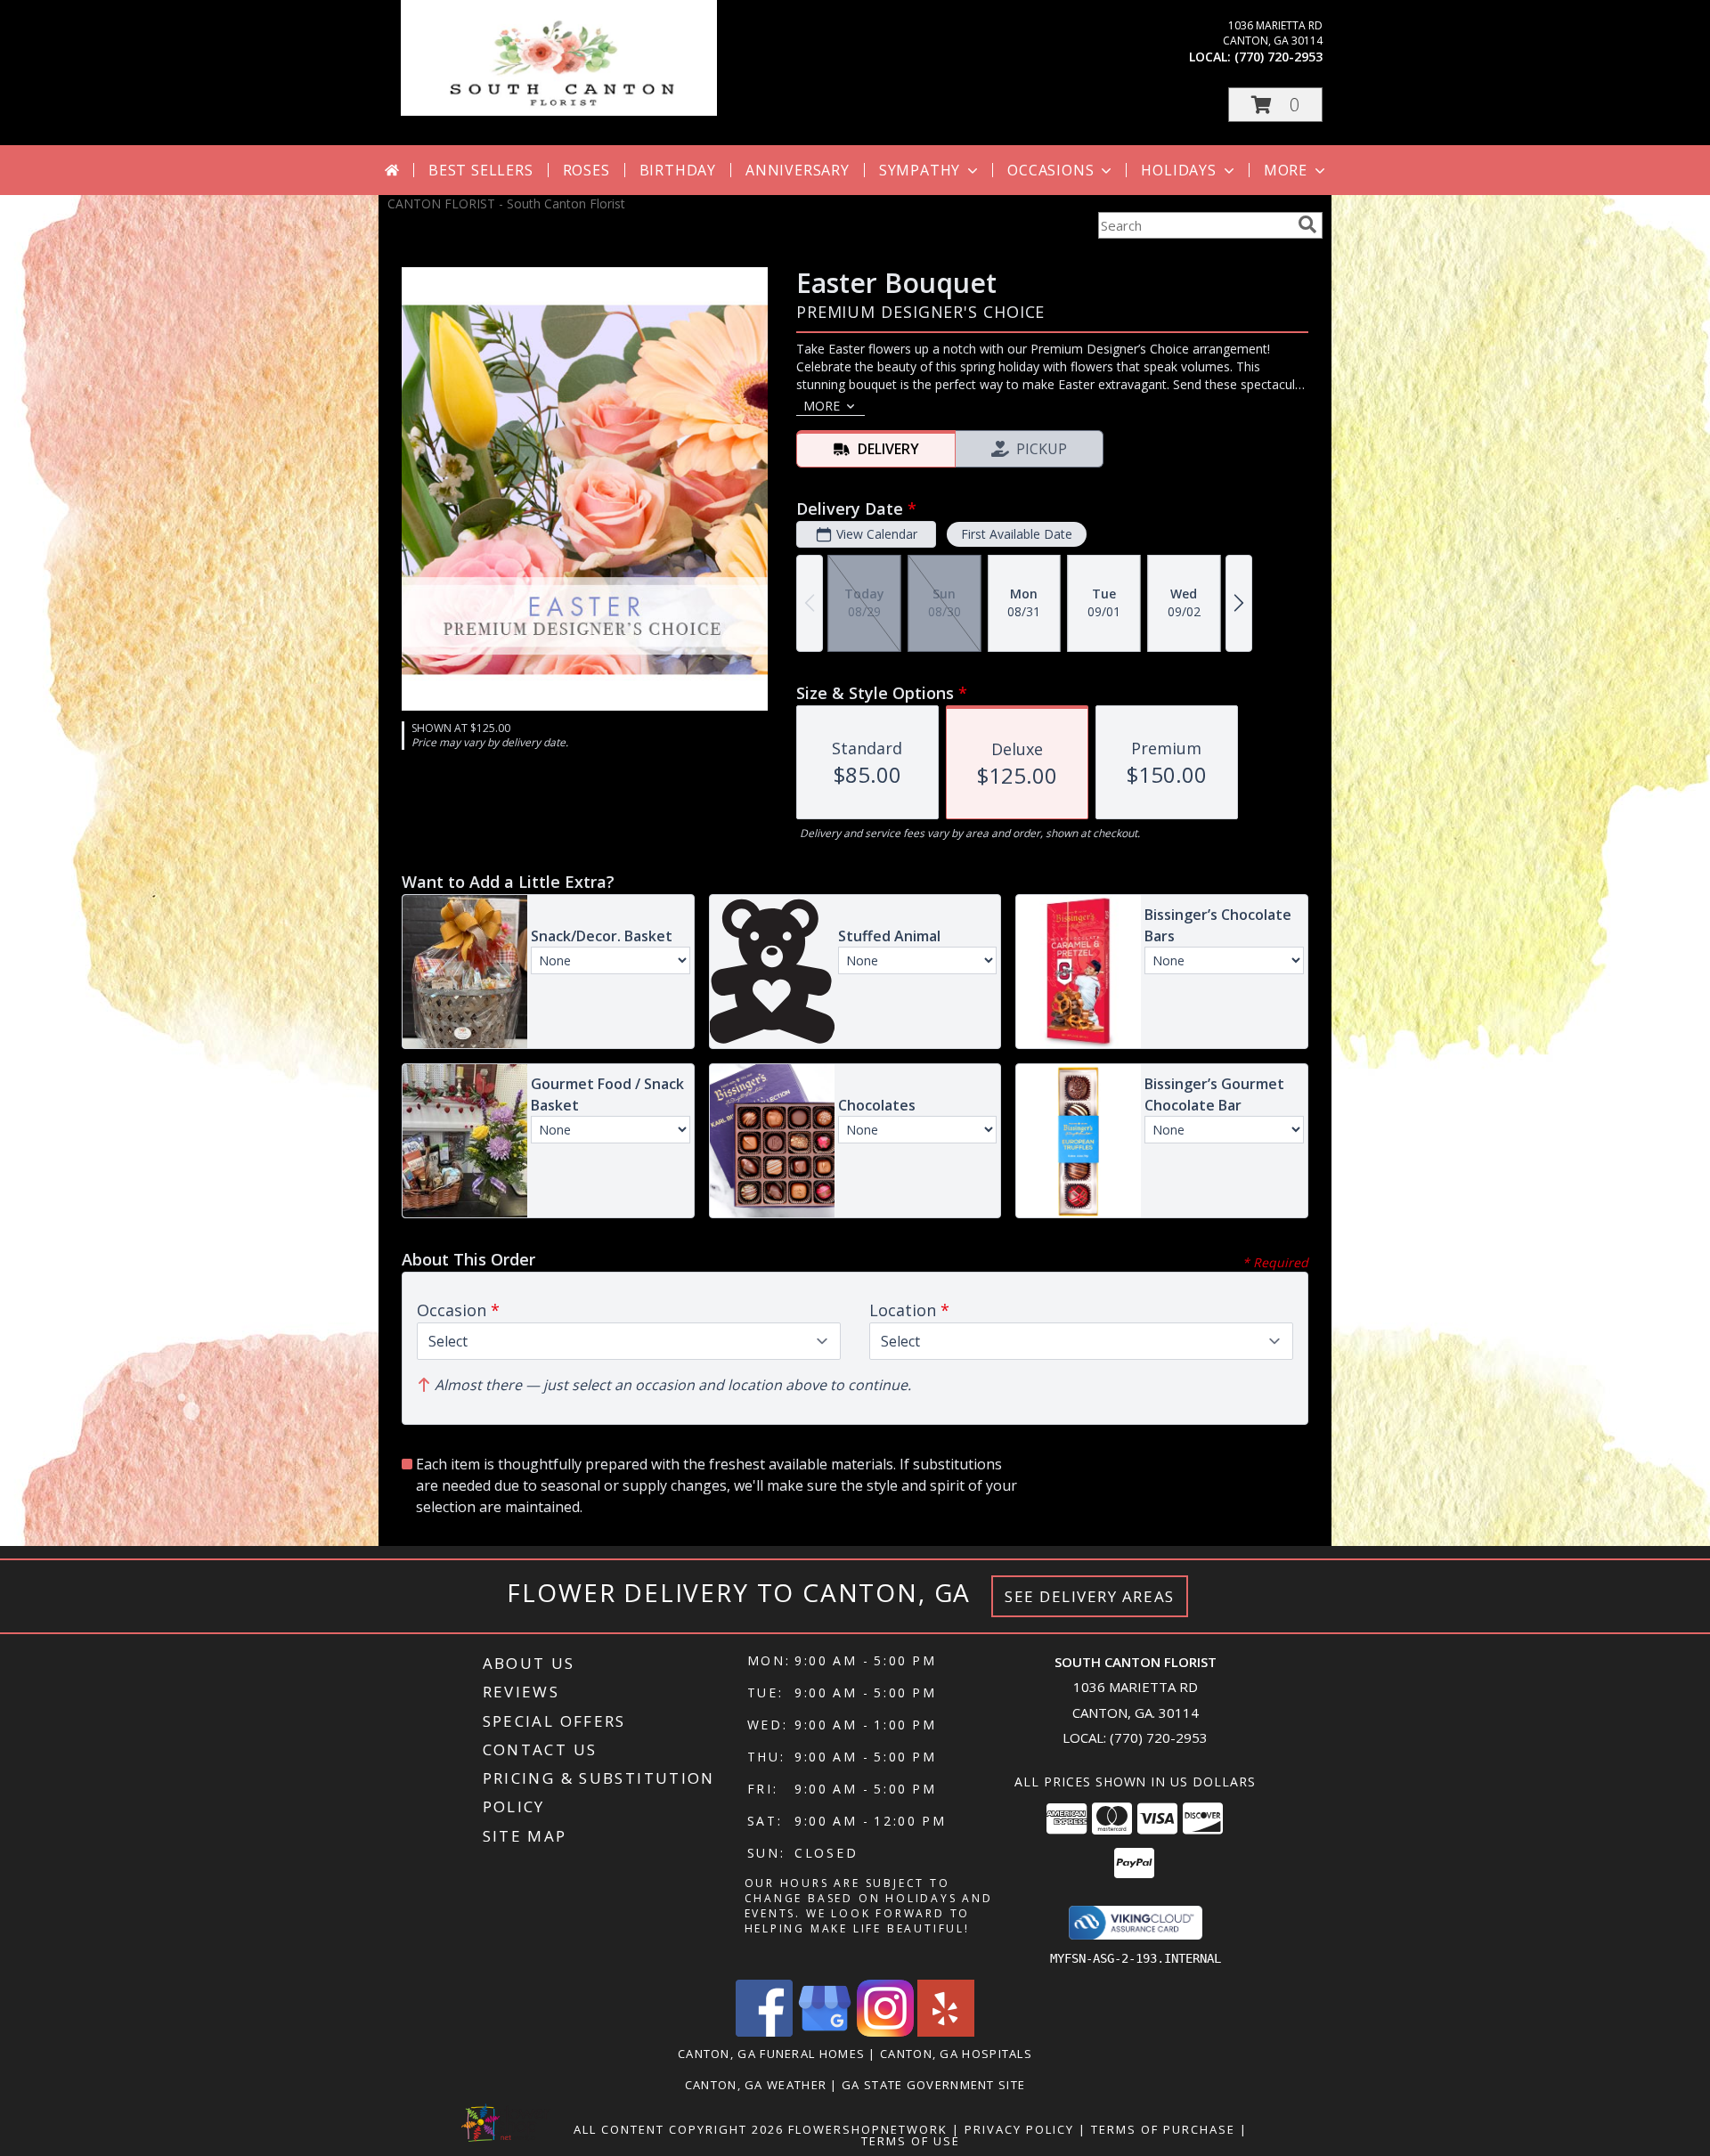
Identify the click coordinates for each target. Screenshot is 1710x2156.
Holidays (1178, 170)
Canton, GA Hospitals (956, 2054)
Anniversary (798, 170)
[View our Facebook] (764, 2032)
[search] (1307, 224)
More (1286, 170)
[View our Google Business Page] (825, 2032)
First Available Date (1017, 534)
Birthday (678, 170)
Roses (586, 170)
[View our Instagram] (885, 2032)
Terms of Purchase (1163, 2129)
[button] (1275, 105)
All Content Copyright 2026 (679, 2129)
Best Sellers (481, 170)
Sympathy (920, 170)
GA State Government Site (933, 2085)
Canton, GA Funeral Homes (771, 2054)
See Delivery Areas (1090, 1596)
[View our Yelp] (946, 2032)
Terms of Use (911, 2141)
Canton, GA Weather (756, 2085)
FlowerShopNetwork (868, 2129)
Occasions (1050, 170)
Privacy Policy (1019, 2129)
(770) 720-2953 (1278, 57)
